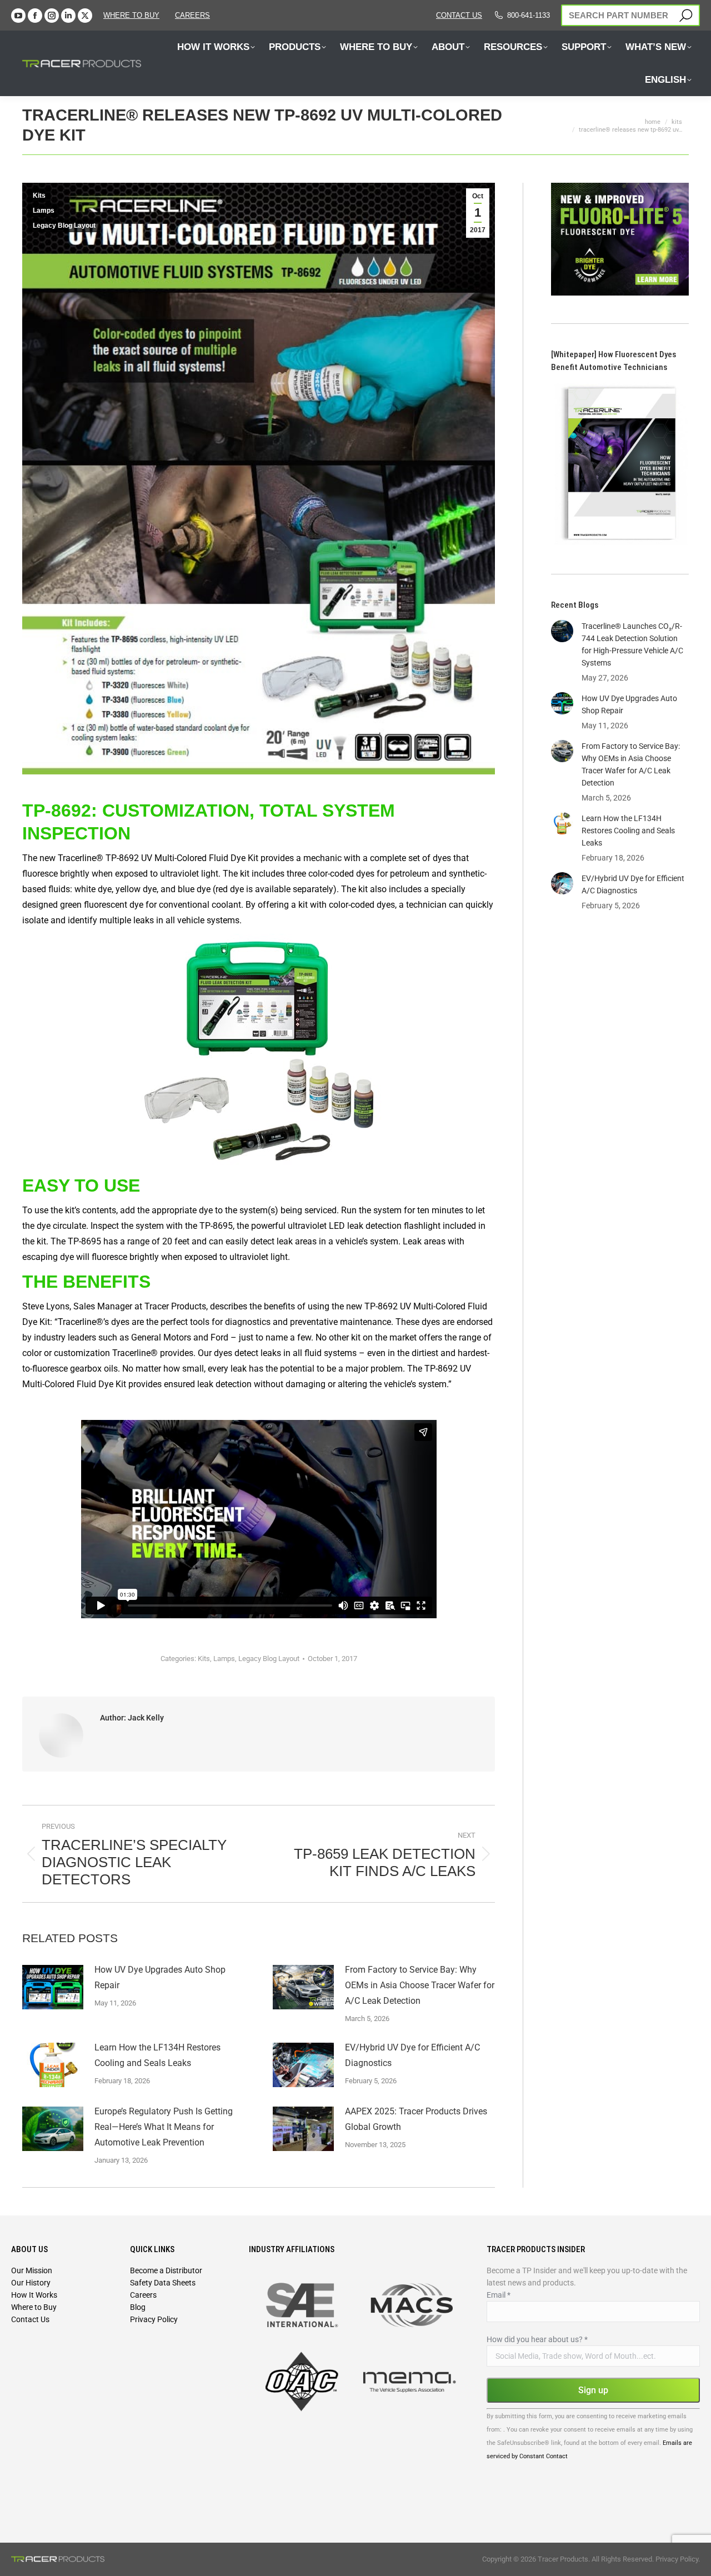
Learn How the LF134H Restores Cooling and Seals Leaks (157, 2055)
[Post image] (53, 1987)
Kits (39, 196)
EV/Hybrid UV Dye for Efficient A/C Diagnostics (412, 2055)
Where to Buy (131, 15)
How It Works (34, 2295)
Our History (31, 2283)
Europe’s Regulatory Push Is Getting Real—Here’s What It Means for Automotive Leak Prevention (164, 2127)
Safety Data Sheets (163, 2283)
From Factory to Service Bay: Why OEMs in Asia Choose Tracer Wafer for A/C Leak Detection (420, 1985)
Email (499, 2295)
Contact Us (30, 2319)
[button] (196, 21)
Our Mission (32, 2270)
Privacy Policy (154, 2319)
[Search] (686, 15)
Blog (138, 2307)
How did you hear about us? (537, 2339)
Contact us (459, 15)
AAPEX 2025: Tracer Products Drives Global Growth (416, 2119)
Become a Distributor (166, 2270)
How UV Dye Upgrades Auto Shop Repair (160, 1977)
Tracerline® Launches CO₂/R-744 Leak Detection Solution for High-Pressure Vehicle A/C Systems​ (632, 644)
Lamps (44, 211)
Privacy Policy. (678, 2559)
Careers (143, 2295)
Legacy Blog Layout (64, 226)
